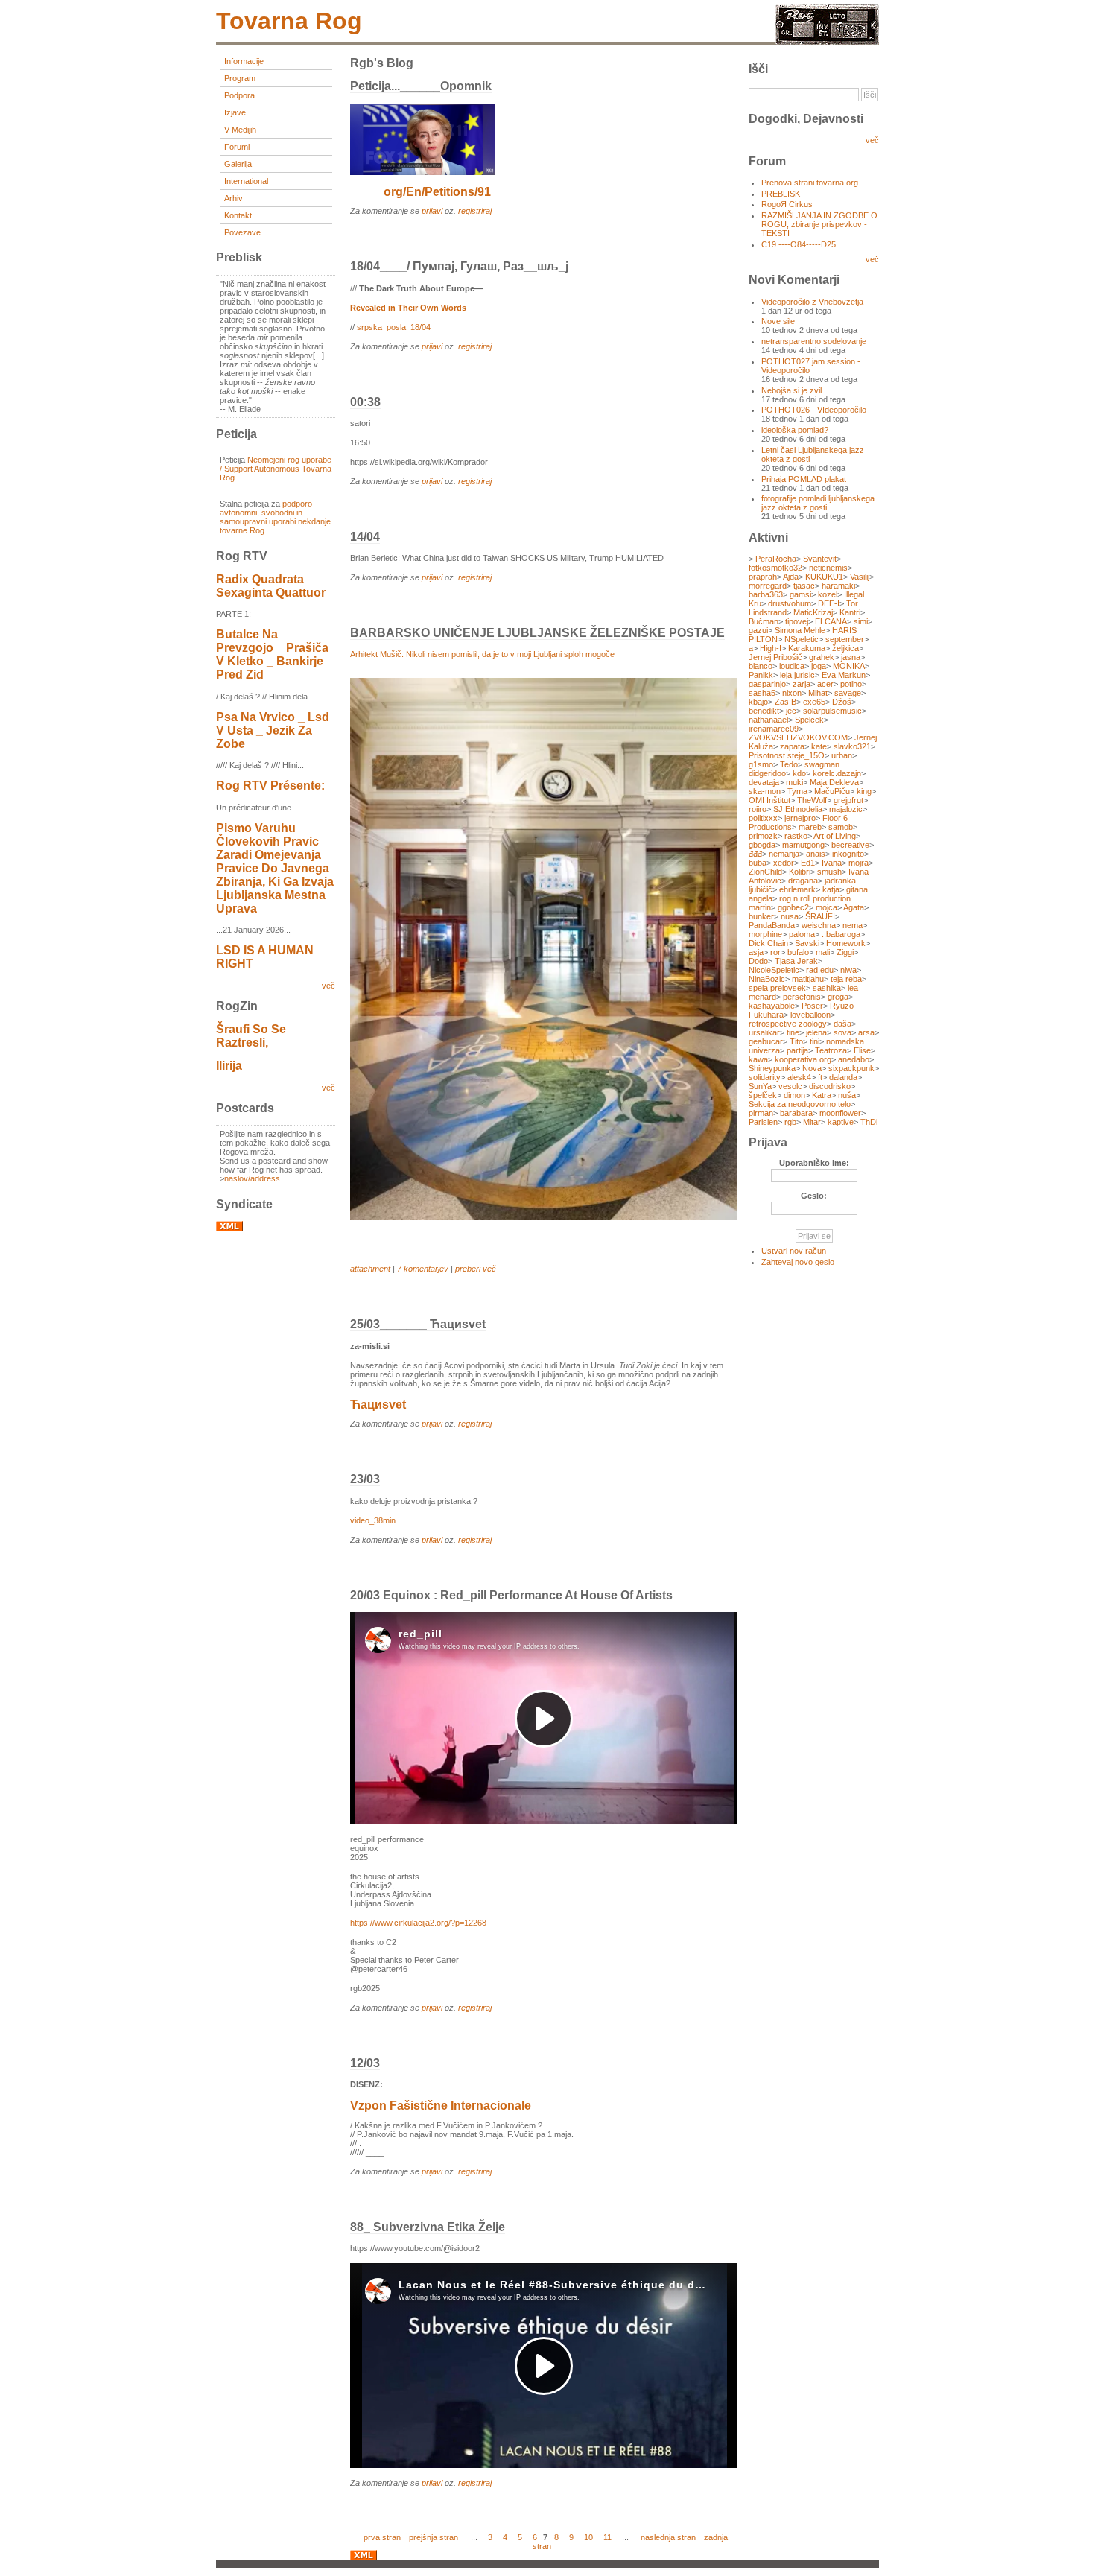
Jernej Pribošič (775, 657)
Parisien (763, 1122)
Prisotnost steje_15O (787, 755)
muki (794, 782)
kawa (758, 1059)
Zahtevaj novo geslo (798, 1262)
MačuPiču (832, 791)
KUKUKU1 (824, 577)
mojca (826, 907)
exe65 (814, 702)
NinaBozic (767, 979)
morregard (768, 586)
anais (816, 854)
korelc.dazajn (837, 773)
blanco (761, 666)
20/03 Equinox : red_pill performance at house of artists (511, 1595)
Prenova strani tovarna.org (810, 183)
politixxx (763, 818)
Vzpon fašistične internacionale (441, 2106)
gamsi (800, 594)
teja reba (846, 979)
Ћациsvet (378, 1405)
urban (842, 755)
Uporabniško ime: (814, 1163)
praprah (763, 577)
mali (823, 952)
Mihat (818, 693)
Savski (807, 943)
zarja (802, 684)
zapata (792, 746)
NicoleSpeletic (774, 970)
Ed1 (808, 863)
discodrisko (830, 1086)
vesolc (790, 1086)
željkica (845, 648)
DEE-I (829, 603)
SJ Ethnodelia (798, 809)
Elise (862, 1050)
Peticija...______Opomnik (421, 86)
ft (820, 1077)
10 (588, 2537)
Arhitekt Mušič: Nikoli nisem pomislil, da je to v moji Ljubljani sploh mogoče (482, 654)
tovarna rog (289, 21)
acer (825, 684)
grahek (822, 657)
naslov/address (252, 1178)
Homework (846, 943)
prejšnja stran (434, 2537)
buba (758, 863)
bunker (761, 916)
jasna (851, 657)
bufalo (798, 952)
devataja (764, 782)
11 (607, 2537)
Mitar (812, 1122)
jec (791, 711)
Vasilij (860, 577)
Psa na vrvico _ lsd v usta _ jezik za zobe (273, 730)
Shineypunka (772, 1068)
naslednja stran (668, 2537)
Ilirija (229, 1066)
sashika (827, 988)
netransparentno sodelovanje (814, 341)
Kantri (850, 612)
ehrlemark (797, 889)
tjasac (804, 586)
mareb (810, 827)
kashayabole (772, 1006)
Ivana (832, 863)
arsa (866, 1032)
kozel (828, 594)
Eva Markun (844, 675)
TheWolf (812, 800)
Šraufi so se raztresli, (251, 1036)
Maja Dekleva (834, 782)
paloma (802, 934)
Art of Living (835, 836)
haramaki (838, 586)
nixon (792, 693)
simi (861, 621)
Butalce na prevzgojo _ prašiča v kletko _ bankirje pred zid (272, 654)
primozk (763, 836)
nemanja (784, 854)
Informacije (244, 61)
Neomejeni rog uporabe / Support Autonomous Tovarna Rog (276, 469)
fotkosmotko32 (775, 568)
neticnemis (828, 568)
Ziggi (845, 952)
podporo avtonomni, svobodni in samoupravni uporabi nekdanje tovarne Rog (275, 517)
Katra (822, 1095)
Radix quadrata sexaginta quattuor (271, 586)
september (845, 639)
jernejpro (800, 818)
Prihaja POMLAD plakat (804, 479)
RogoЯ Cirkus (787, 204)
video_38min (373, 1520)
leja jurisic (797, 675)
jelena (816, 1032)
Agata (854, 907)
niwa (848, 970)
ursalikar (764, 1032)
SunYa (760, 1086)
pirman (761, 1113)
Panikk (761, 675)
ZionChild (765, 872)
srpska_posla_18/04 (394, 327)
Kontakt (238, 215)
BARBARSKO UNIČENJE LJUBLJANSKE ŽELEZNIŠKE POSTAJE (537, 633)
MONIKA (849, 666)
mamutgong (803, 845)
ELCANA (831, 621)
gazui (758, 630)
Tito (796, 1041)
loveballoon (810, 1015)
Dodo (758, 961)
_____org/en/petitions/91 (420, 192)
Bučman (764, 621)
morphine (765, 934)
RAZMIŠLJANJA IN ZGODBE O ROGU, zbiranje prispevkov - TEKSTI (819, 224)
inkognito (848, 854)
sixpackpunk (851, 1068)
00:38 (365, 402)
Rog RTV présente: (270, 786)
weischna (819, 925)
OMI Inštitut (769, 800)
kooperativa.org (803, 1059)
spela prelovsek (777, 988)
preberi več (476, 1269)
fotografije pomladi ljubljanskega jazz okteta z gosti (818, 503)
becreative (850, 845)
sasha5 (762, 693)
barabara (796, 1113)
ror (775, 952)
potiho (851, 684)
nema (853, 925)
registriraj (475, 211)
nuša (847, 1095)
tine (793, 1032)
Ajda (791, 577)
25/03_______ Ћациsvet (418, 1324)
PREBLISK (781, 194)
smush (829, 872)
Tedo (789, 764)
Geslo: (814, 1196)
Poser (812, 1006)
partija (797, 1050)
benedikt (764, 711)
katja (831, 889)
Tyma (797, 791)
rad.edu (820, 970)
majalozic (846, 809)
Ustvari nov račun (794, 1251)
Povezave (242, 232)
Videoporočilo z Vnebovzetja (812, 302)
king (864, 791)
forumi (237, 147)
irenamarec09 (774, 729)
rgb (790, 1122)
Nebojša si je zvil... (795, 390)
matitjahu (808, 979)
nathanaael (768, 720)
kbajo (758, 702)
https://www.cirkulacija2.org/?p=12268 (418, 1923)
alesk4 (799, 1077)
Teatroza (831, 1050)
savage (848, 693)
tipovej (797, 621)
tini (815, 1041)
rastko (796, 836)
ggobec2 (793, 907)
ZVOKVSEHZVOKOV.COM (798, 737)
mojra (858, 863)
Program (240, 78)
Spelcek (809, 720)
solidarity (765, 1077)
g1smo (761, 764)
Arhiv (234, 198)
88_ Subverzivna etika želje (428, 2227)
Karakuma (807, 648)
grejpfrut (848, 800)
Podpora (239, 95)
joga (819, 666)
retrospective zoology (788, 1024)
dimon (794, 1095)
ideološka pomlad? (795, 430)
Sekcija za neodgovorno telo (800, 1104)
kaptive (841, 1122)
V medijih (240, 130)
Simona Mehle (800, 630)
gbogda (762, 845)
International (246, 181)
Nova (812, 1068)
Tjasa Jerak (796, 961)
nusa (790, 916)
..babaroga (841, 934)
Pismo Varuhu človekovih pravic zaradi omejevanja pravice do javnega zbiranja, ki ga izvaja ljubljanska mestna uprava (275, 868)
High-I (771, 648)
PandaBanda (772, 925)
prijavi (432, 211)
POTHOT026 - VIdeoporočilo (814, 410)
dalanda (843, 1077)
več (328, 986)
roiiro (758, 809)
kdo (799, 773)
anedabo (854, 1059)
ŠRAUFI (820, 916)
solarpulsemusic (832, 711)
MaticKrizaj (813, 612)
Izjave (235, 112)
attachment (370, 1269)
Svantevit (820, 559)
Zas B (785, 702)
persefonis (802, 997)
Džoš (842, 702)
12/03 (365, 2063)
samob (841, 827)
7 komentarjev (423, 1269)
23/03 (365, 1479)
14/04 (365, 537)
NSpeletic (802, 639)
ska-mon (765, 791)
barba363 (766, 594)
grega (838, 997)
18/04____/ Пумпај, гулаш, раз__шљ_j (459, 266)
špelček (763, 1095)
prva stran (382, 2537)
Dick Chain (768, 943)
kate (819, 746)
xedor (784, 863)
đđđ (755, 854)
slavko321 (852, 746)
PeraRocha (776, 559)
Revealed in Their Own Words (408, 308)
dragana (803, 881)
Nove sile (778, 321)
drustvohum (790, 603)
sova (842, 1032)
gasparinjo (767, 684)
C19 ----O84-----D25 (799, 244)
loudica (792, 666)
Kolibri (800, 872)
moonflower (840, 1113)
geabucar (766, 1041)
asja (756, 952)
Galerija (238, 164)
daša (842, 1024)
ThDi (869, 1122)
